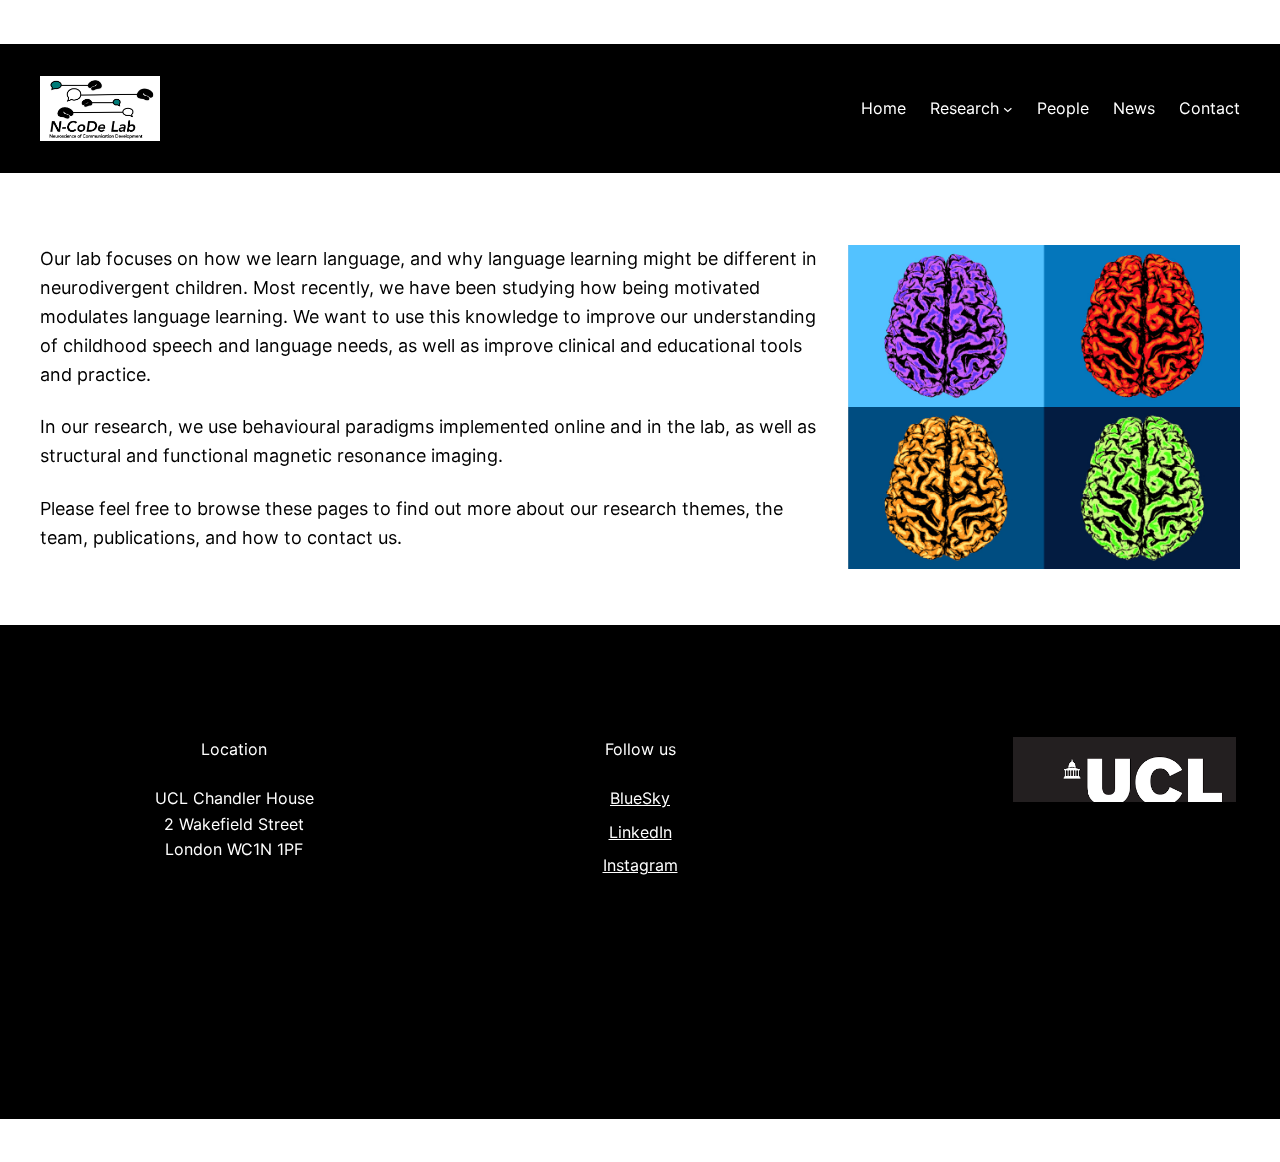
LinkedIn (640, 832)
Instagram (640, 865)
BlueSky (640, 798)
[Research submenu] (1008, 109)
